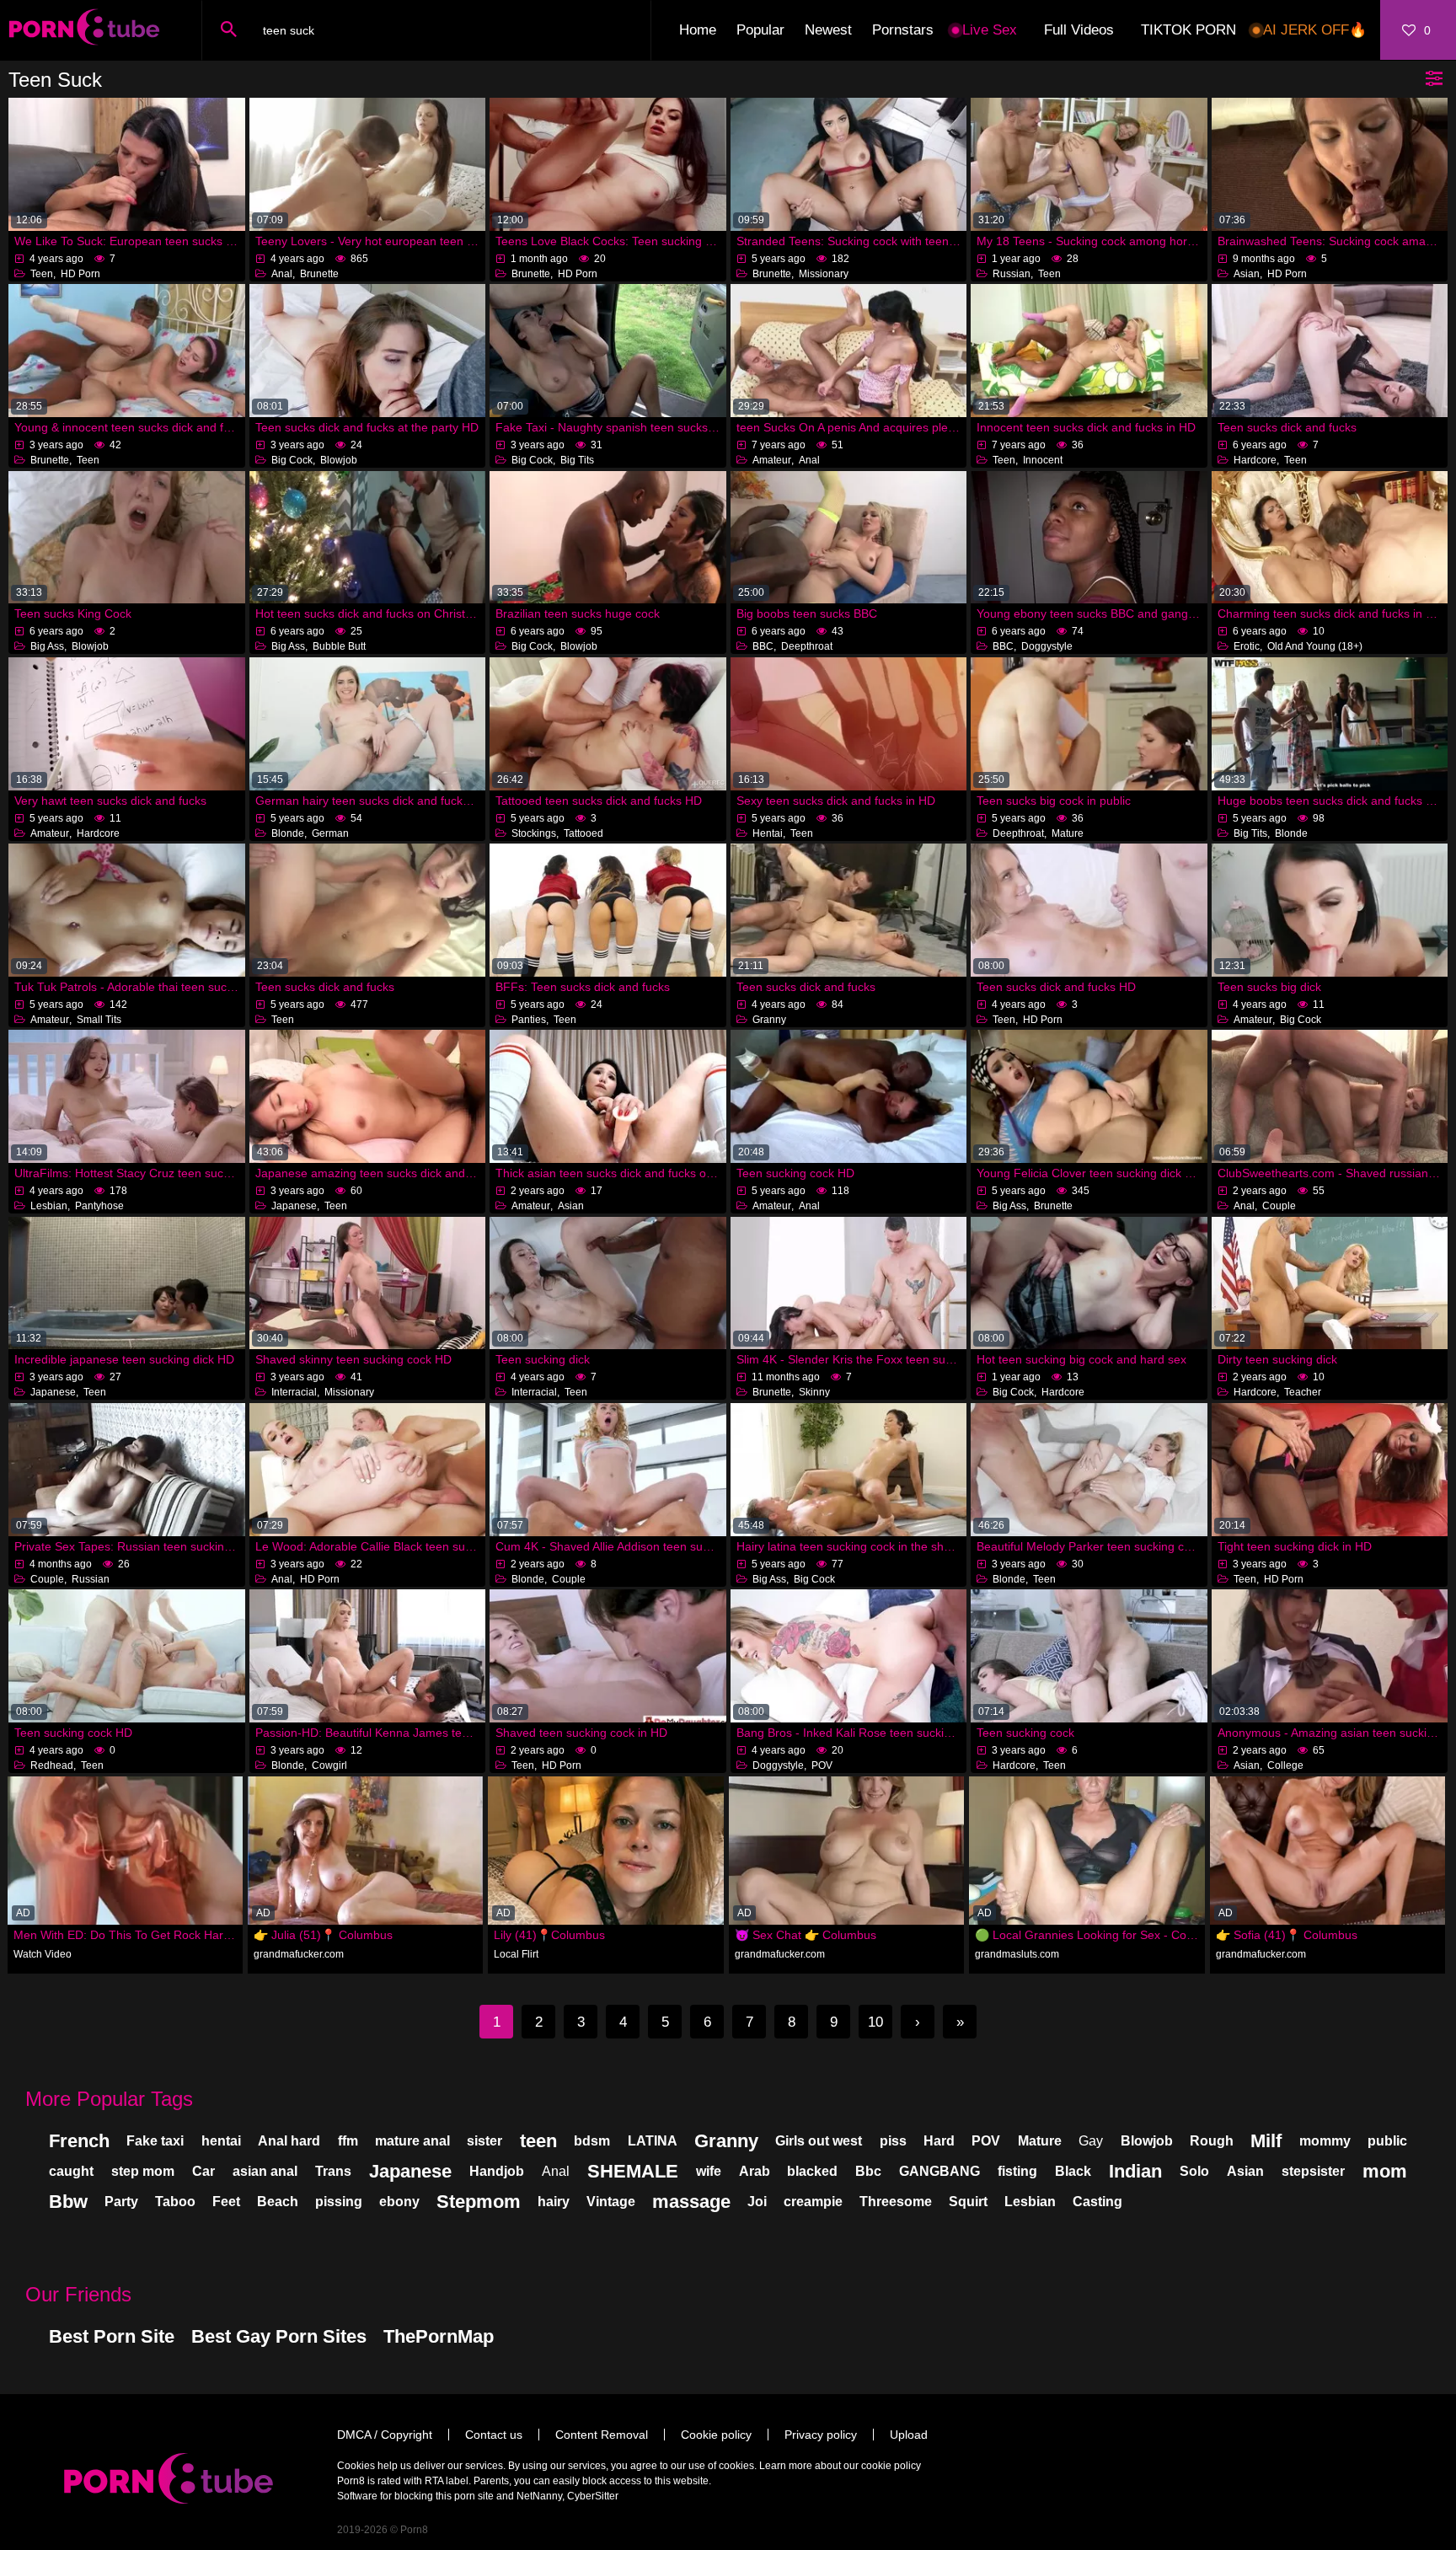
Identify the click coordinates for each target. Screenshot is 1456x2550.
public (1387, 2141)
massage (691, 2202)
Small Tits (99, 1020)
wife (709, 2171)
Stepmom (479, 2202)
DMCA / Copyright (385, 2435)
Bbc (868, 2171)
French (79, 2141)
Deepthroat (807, 646)
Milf (1266, 2141)
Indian (1135, 2171)
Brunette (319, 274)
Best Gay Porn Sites (279, 2336)
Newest (828, 30)
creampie (813, 2202)
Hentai (768, 833)
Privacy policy (821, 2435)
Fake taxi (155, 2141)
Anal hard (289, 2141)
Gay (1091, 2141)
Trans (333, 2171)
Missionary (824, 274)
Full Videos (1079, 30)
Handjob (497, 2171)
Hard (939, 2141)
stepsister (1313, 2171)
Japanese (294, 1206)
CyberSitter (593, 2496)
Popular (760, 30)
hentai (221, 2141)
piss (893, 2141)
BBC (763, 646)
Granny (769, 1020)
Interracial (294, 1392)
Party (121, 2202)
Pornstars (903, 30)
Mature (1068, 833)
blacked (812, 2171)
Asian (1247, 274)
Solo (1194, 2171)
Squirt (968, 2202)
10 (875, 2022)
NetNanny (539, 2496)
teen (538, 2141)
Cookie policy (716, 2435)
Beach (278, 2202)
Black (1073, 2171)
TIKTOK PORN (1188, 30)
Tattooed (583, 833)
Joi (757, 2202)
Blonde (288, 833)
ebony (399, 2202)
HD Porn (80, 274)
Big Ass (47, 646)
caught (71, 2171)
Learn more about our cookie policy (840, 2466)
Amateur (772, 460)
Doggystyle (1047, 646)
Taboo (175, 2202)
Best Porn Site (112, 2336)
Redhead (52, 1765)
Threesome (896, 2202)
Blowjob (339, 460)
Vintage (611, 2202)
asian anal (265, 2171)
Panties (529, 1020)
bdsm (592, 2141)
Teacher (1303, 1392)
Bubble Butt (339, 646)
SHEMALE (633, 2171)
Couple (1279, 1206)
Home (698, 30)
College (1285, 1765)
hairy (554, 2202)
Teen (42, 274)
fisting (1017, 2171)
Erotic (1247, 646)
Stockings (534, 833)
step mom (143, 2171)
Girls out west (819, 2141)
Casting (1097, 2202)
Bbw (68, 2202)
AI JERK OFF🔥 (1315, 30)
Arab (755, 2171)
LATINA (653, 2141)
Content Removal (602, 2435)
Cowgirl (329, 1765)
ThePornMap (439, 2336)
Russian (1012, 274)
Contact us (494, 2435)
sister (484, 2141)
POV (822, 1765)
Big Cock (292, 460)
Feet (226, 2202)
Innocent (1043, 460)
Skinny (814, 1392)
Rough (1212, 2141)
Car (203, 2171)
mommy (1325, 2141)
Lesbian (49, 1206)
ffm (348, 2141)
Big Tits (577, 460)
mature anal (412, 2141)
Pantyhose (99, 1206)
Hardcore (1255, 460)
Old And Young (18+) (1315, 646)
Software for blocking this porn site (415, 2496)
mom (1385, 2171)
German (330, 833)
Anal (282, 274)
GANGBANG (939, 2171)
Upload (909, 2435)
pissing (339, 2202)
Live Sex (990, 30)
